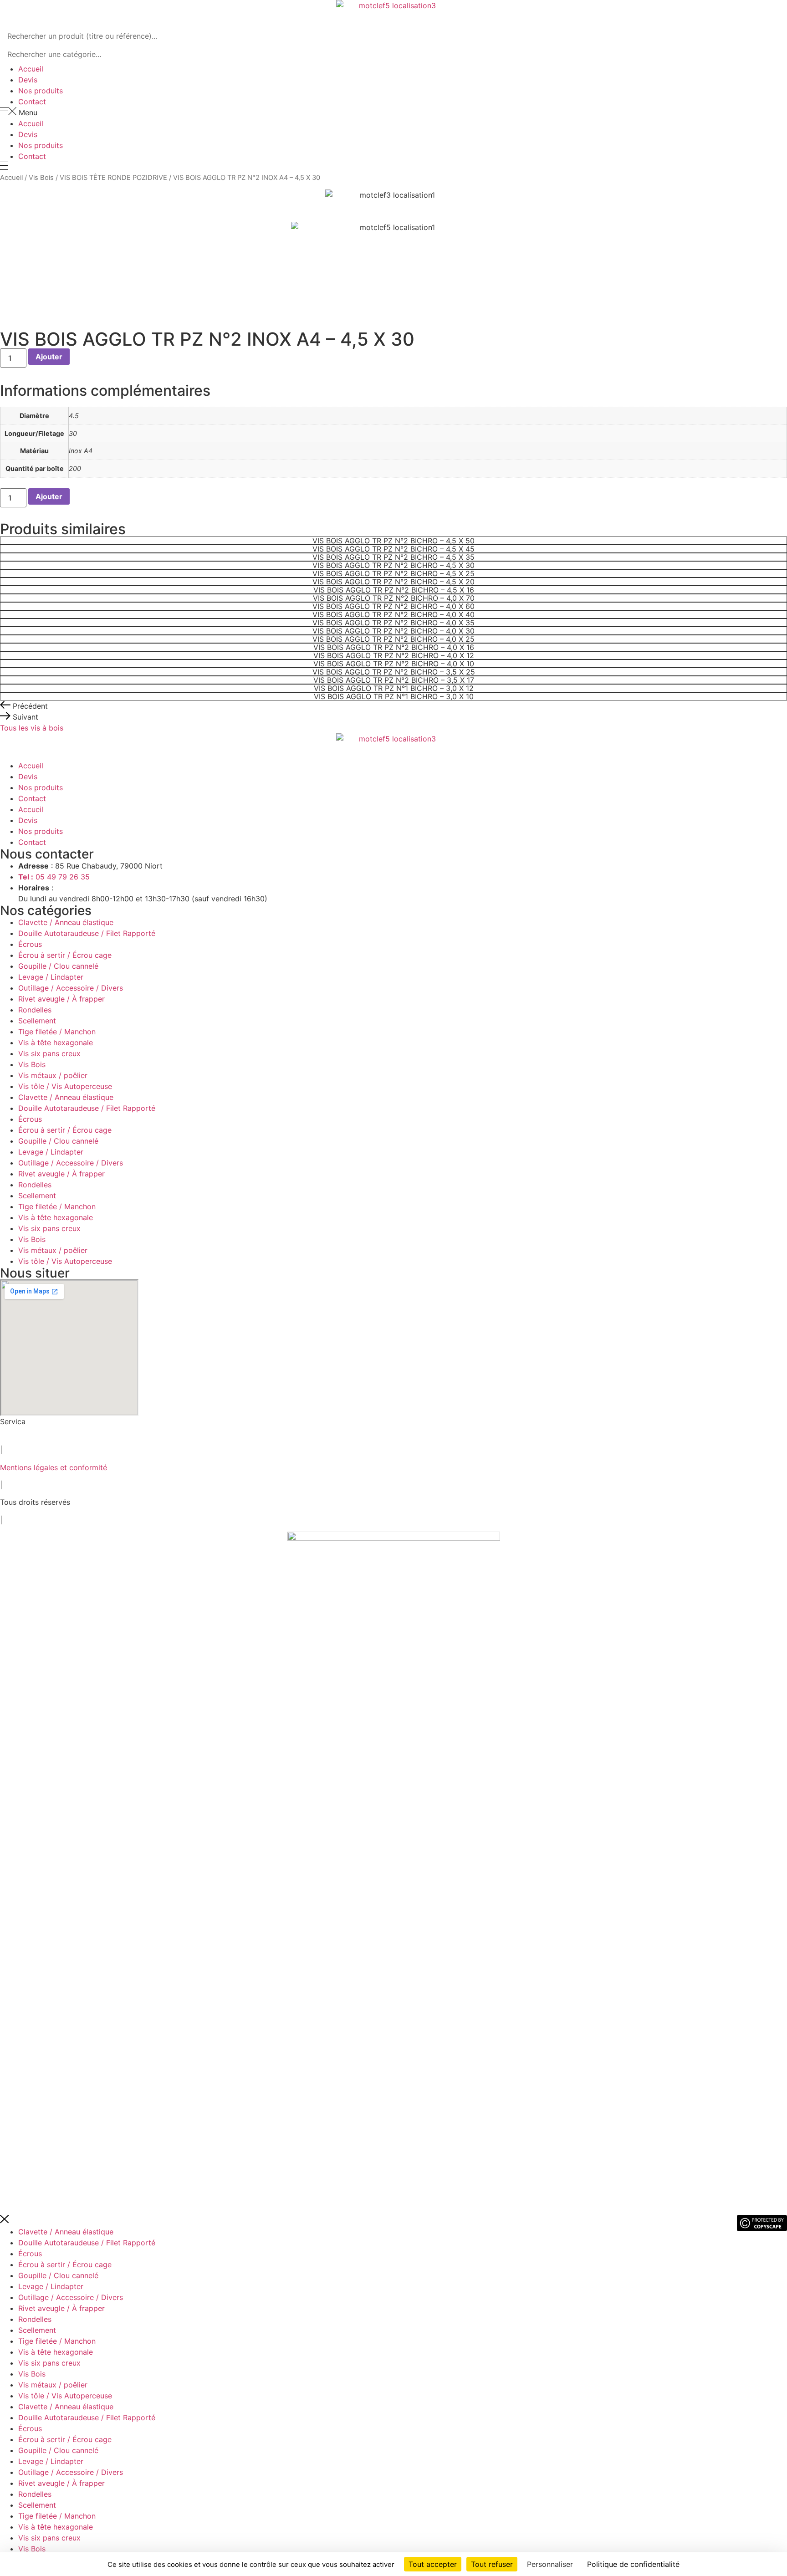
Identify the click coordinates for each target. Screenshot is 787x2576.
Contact (32, 102)
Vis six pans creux (49, 1053)
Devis (28, 80)
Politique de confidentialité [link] (633, 2564)
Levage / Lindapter (51, 977)
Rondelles (35, 1010)
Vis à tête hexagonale (56, 1043)
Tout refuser (492, 2564)
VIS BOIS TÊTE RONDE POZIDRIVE (113, 178)
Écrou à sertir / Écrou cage (65, 955)
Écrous (30, 944)
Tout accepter (433, 2564)
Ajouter (49, 357)
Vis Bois (41, 178)
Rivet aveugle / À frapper (61, 999)
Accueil (31, 69)
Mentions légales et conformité (54, 1467)
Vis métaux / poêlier (53, 1075)
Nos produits (41, 91)
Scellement (37, 1021)
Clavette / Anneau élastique (66, 922)
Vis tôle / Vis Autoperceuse (65, 1086)
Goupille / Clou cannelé (58, 966)
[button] (393, 112)
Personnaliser (550, 2564)
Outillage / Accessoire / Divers (71, 988)
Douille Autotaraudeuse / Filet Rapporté (87, 933)
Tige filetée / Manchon (57, 1032)
